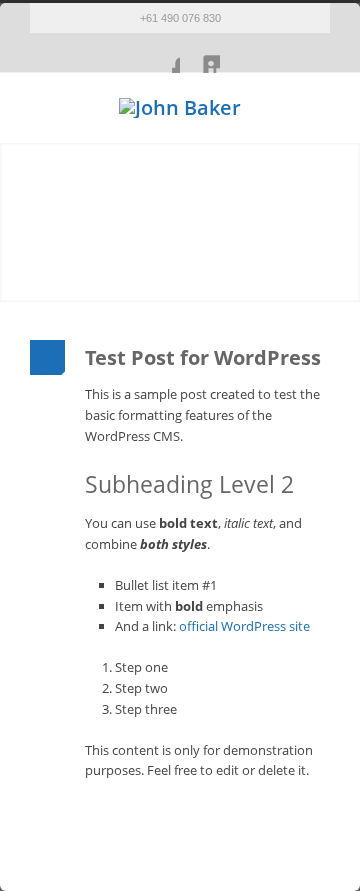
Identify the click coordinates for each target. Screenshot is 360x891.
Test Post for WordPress (203, 357)
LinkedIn (200, 53)
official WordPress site (244, 626)
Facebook (160, 53)
